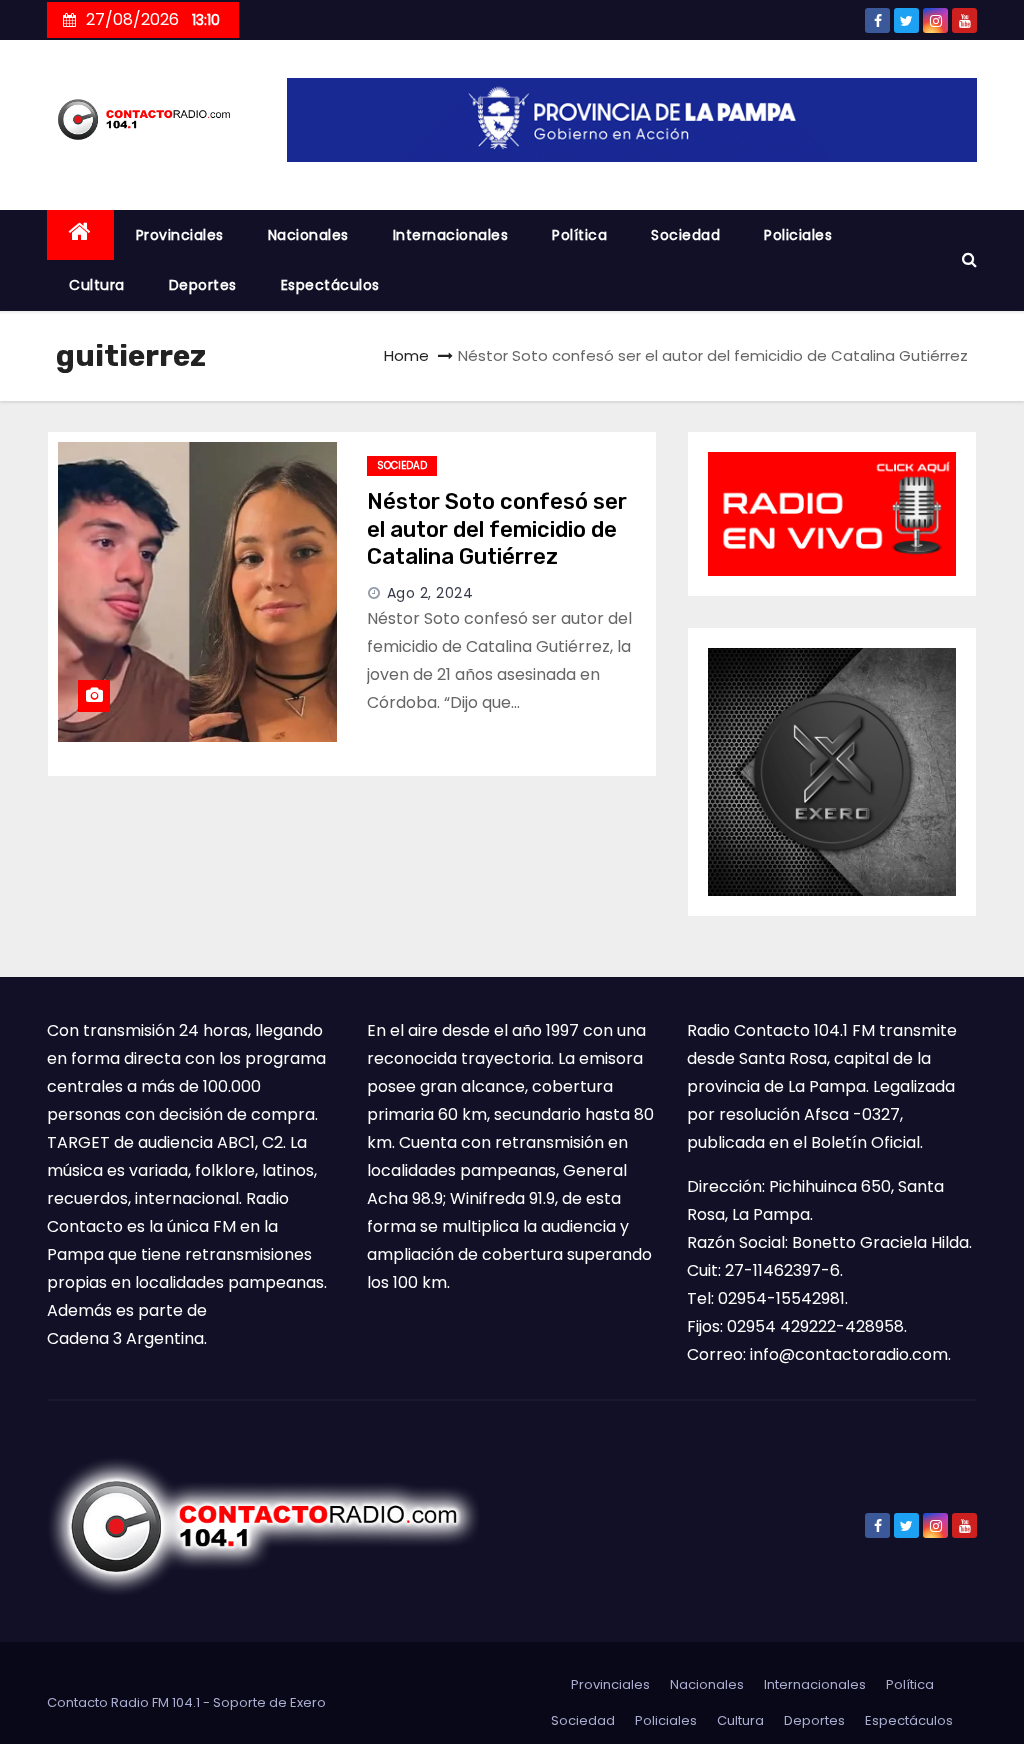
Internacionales (451, 235)
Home (406, 355)
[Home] (80, 235)
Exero (308, 1702)
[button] (969, 259)
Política (579, 235)
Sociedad (685, 235)
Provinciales (180, 235)
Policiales (798, 235)
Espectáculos (330, 285)
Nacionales (308, 235)
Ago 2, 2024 (430, 593)
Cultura (97, 285)
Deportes (203, 285)
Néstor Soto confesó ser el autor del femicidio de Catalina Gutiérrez (497, 529)
